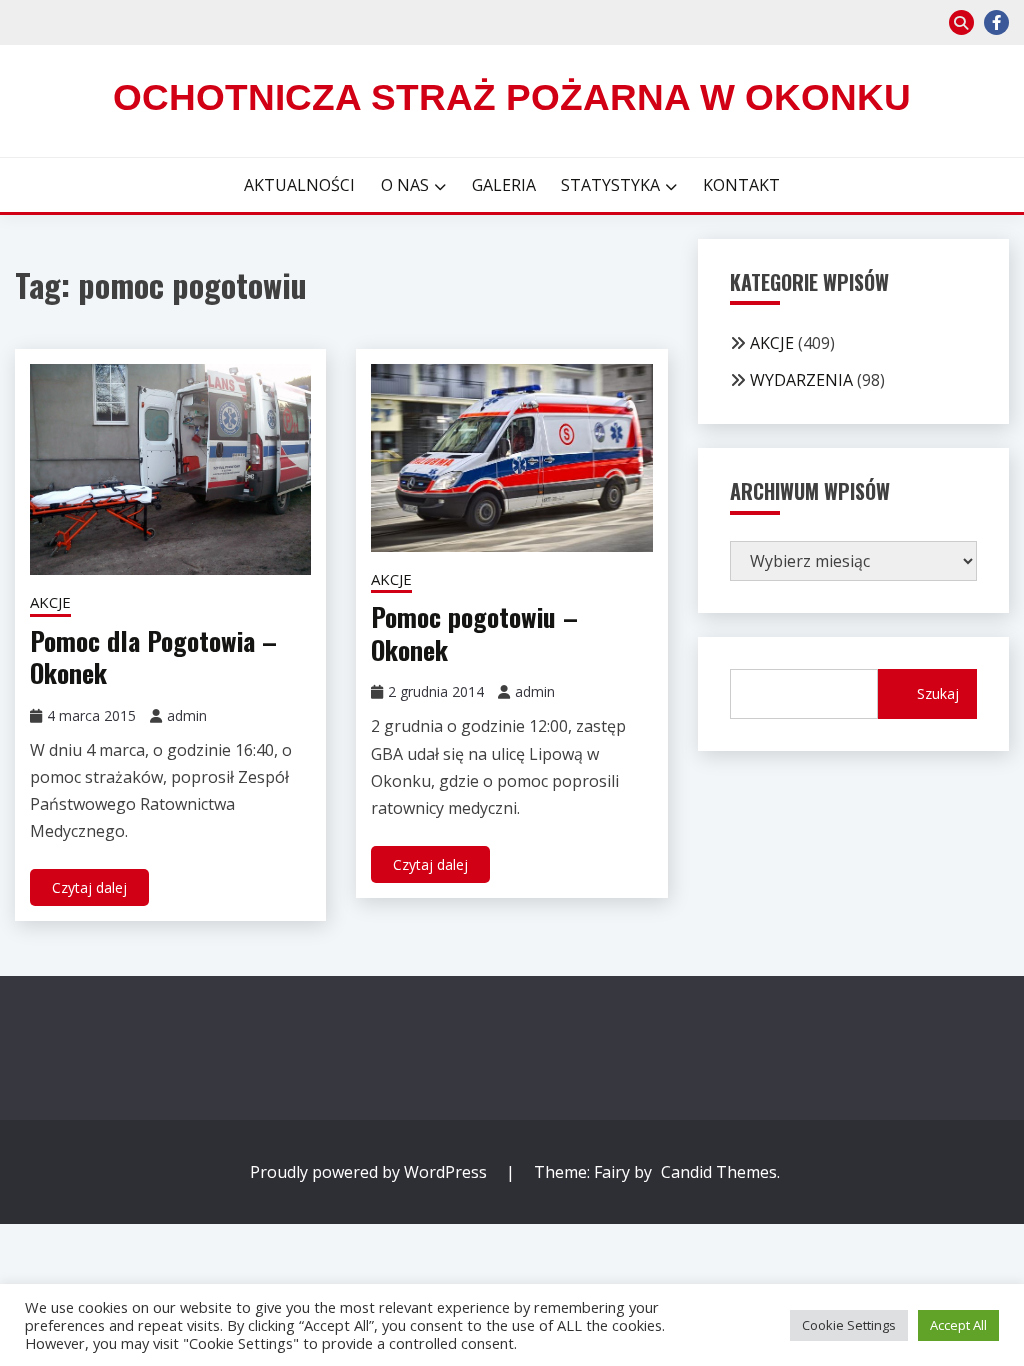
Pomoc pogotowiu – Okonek (474, 633)
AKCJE (50, 602)
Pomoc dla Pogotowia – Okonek (153, 657)
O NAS (405, 185)
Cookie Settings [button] (849, 1325)
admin (187, 715)
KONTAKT (741, 185)
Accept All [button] (958, 1325)
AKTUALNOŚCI (299, 185)
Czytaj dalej (89, 887)
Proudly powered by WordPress (370, 1172)
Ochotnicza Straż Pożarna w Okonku (512, 97)
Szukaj (938, 693)
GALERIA (504, 185)
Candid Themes (719, 1172)
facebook (996, 22)
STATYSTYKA (610, 185)
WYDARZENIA (801, 380)
